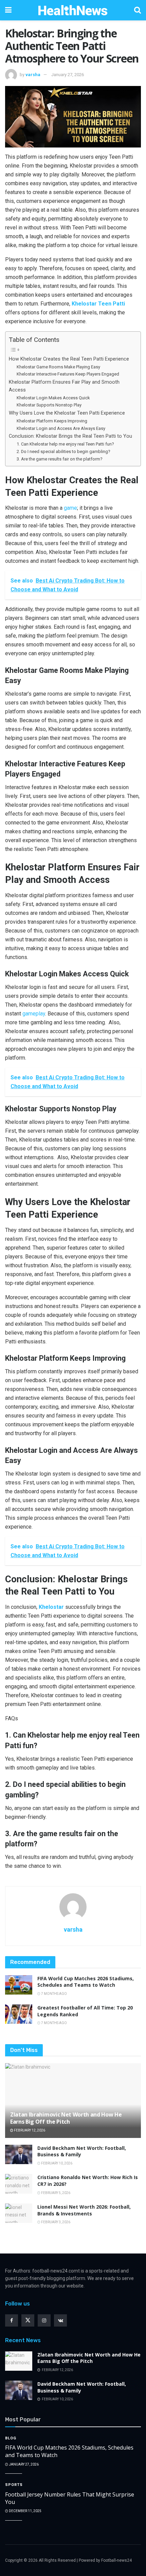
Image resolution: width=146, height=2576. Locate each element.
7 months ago (54, 1994)
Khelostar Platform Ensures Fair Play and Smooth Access (64, 386)
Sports (14, 2485)
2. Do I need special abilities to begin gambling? (63, 451)
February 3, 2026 (55, 2222)
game (70, 508)
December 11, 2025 (25, 2511)
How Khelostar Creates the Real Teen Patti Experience (69, 359)
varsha (33, 75)
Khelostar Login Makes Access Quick (53, 398)
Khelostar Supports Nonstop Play (49, 405)
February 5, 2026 (55, 2193)
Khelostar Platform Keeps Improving (52, 421)
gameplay (34, 1014)
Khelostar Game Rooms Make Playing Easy (58, 367)
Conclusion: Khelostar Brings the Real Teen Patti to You (70, 436)
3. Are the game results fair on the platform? (60, 459)
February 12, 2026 (29, 2130)
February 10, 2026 (56, 2163)
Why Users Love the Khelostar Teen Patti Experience (67, 413)
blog (11, 2438)
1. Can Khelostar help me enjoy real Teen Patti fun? (65, 444)
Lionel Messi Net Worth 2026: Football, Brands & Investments (84, 2210)
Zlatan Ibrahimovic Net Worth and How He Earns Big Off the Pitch (66, 2118)
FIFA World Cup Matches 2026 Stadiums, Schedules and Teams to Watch (86, 1982)
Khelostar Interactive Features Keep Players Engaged (68, 374)
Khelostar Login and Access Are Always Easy (61, 428)
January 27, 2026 (68, 75)
